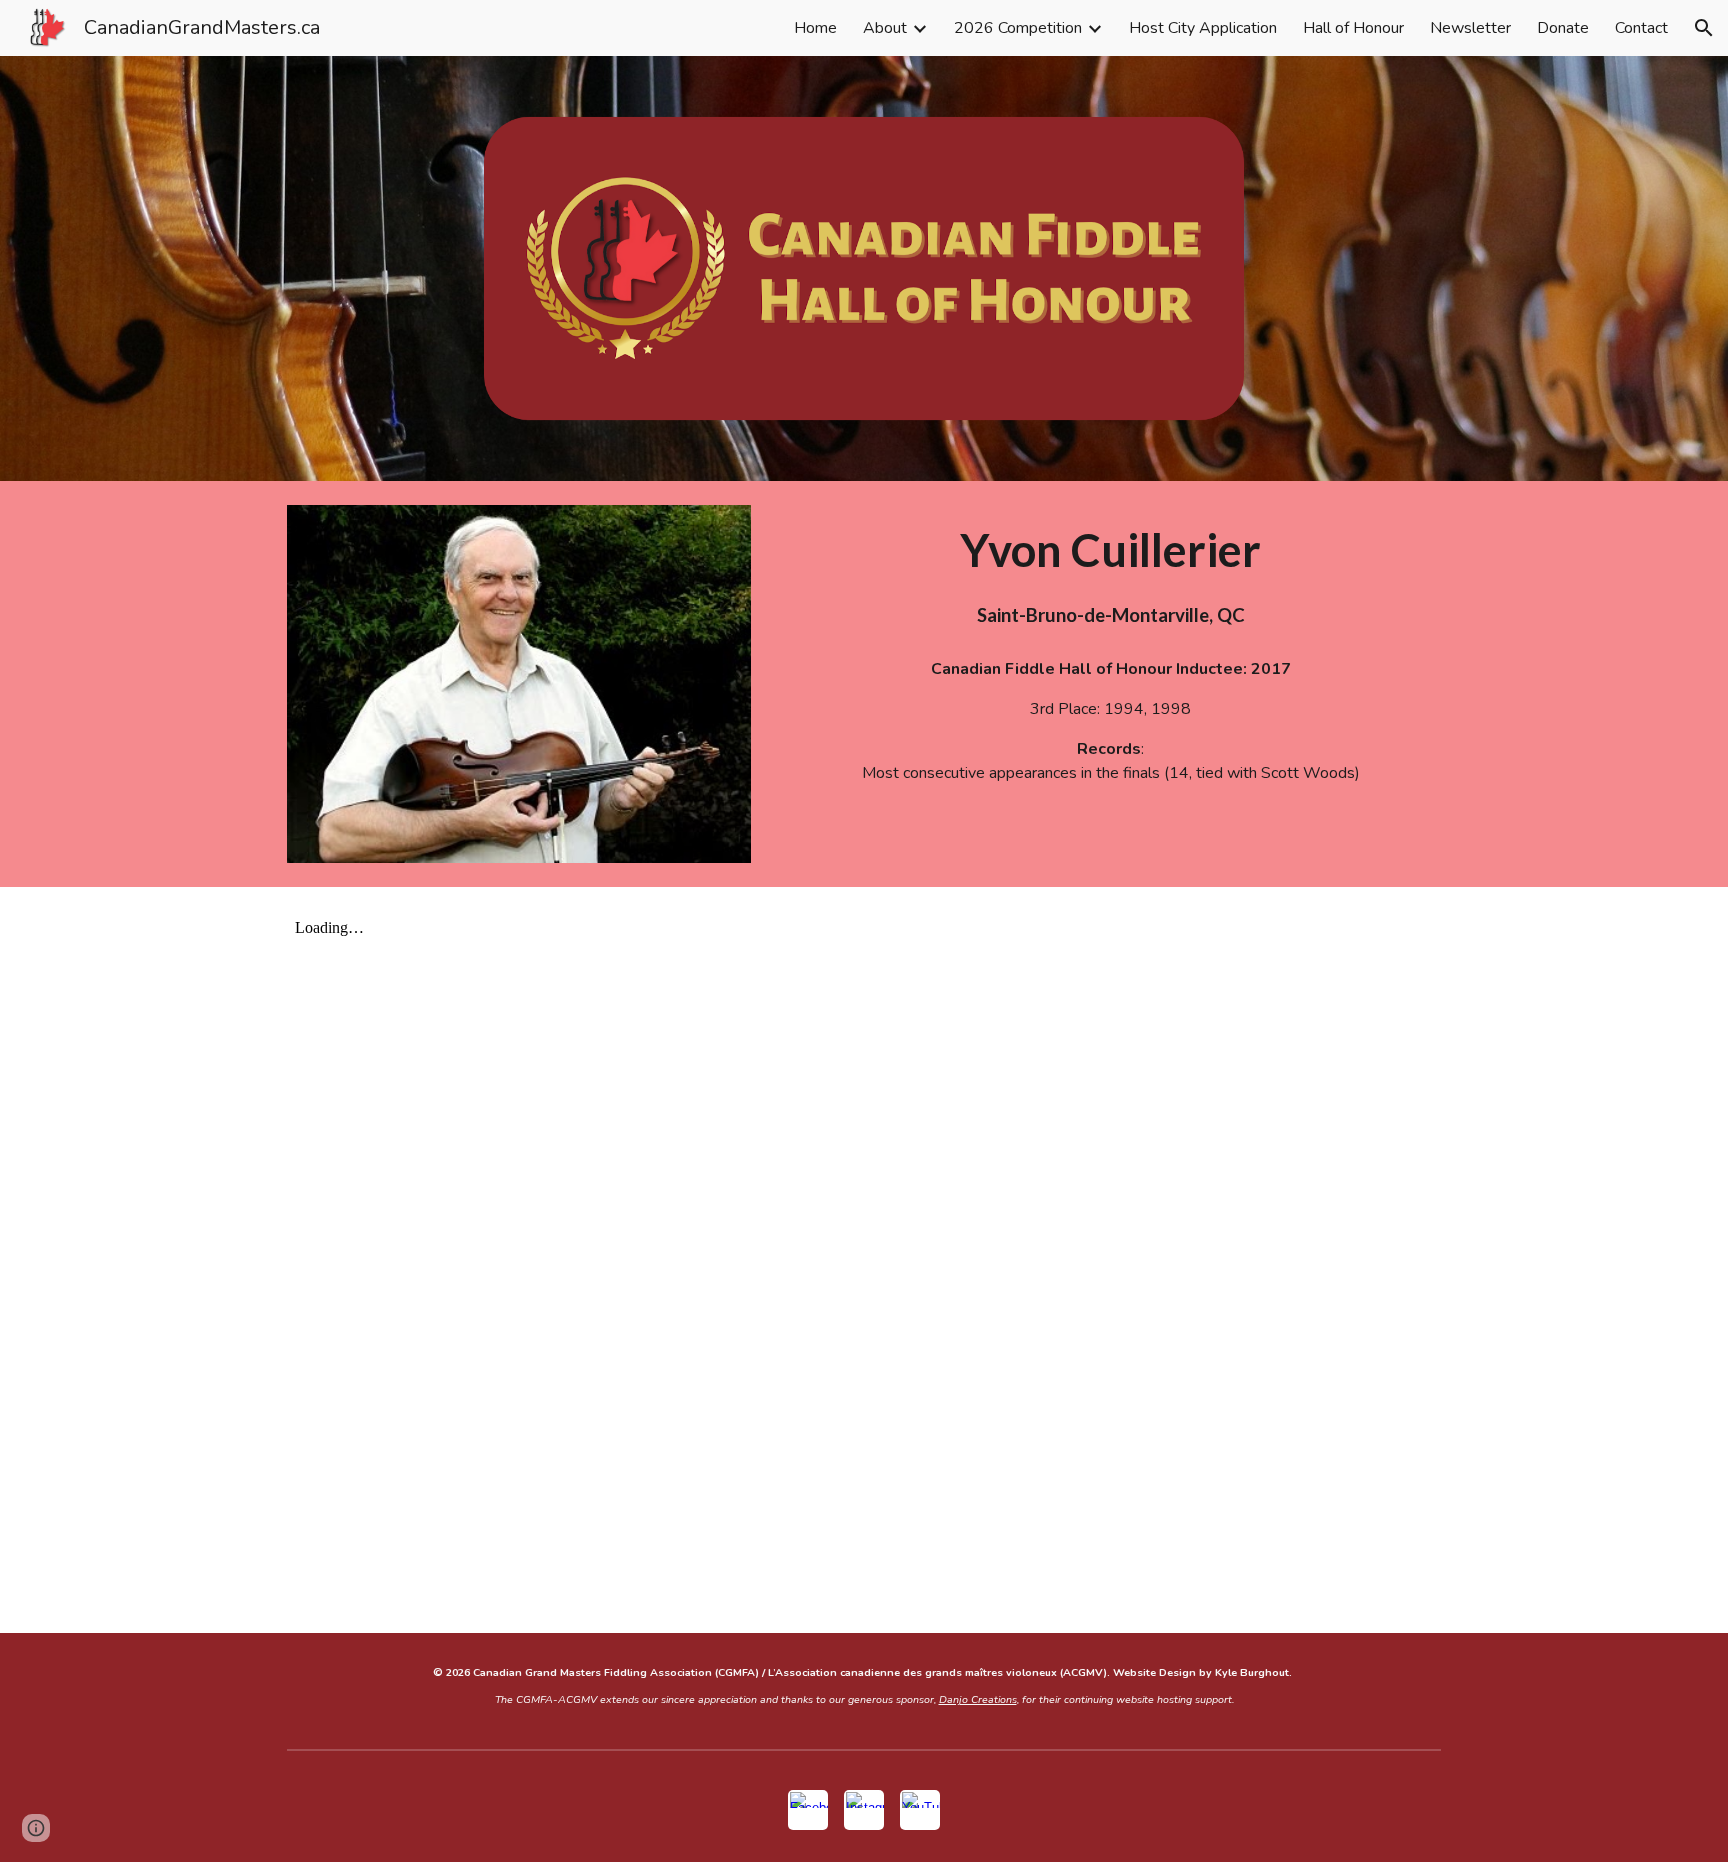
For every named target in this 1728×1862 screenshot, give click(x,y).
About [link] (885, 28)
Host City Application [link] (1203, 28)
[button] (1704, 28)
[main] (1110, 573)
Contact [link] (1641, 28)
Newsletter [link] (1470, 28)
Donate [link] (1563, 28)
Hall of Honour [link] (1353, 28)
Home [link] (815, 28)
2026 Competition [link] (1018, 28)
